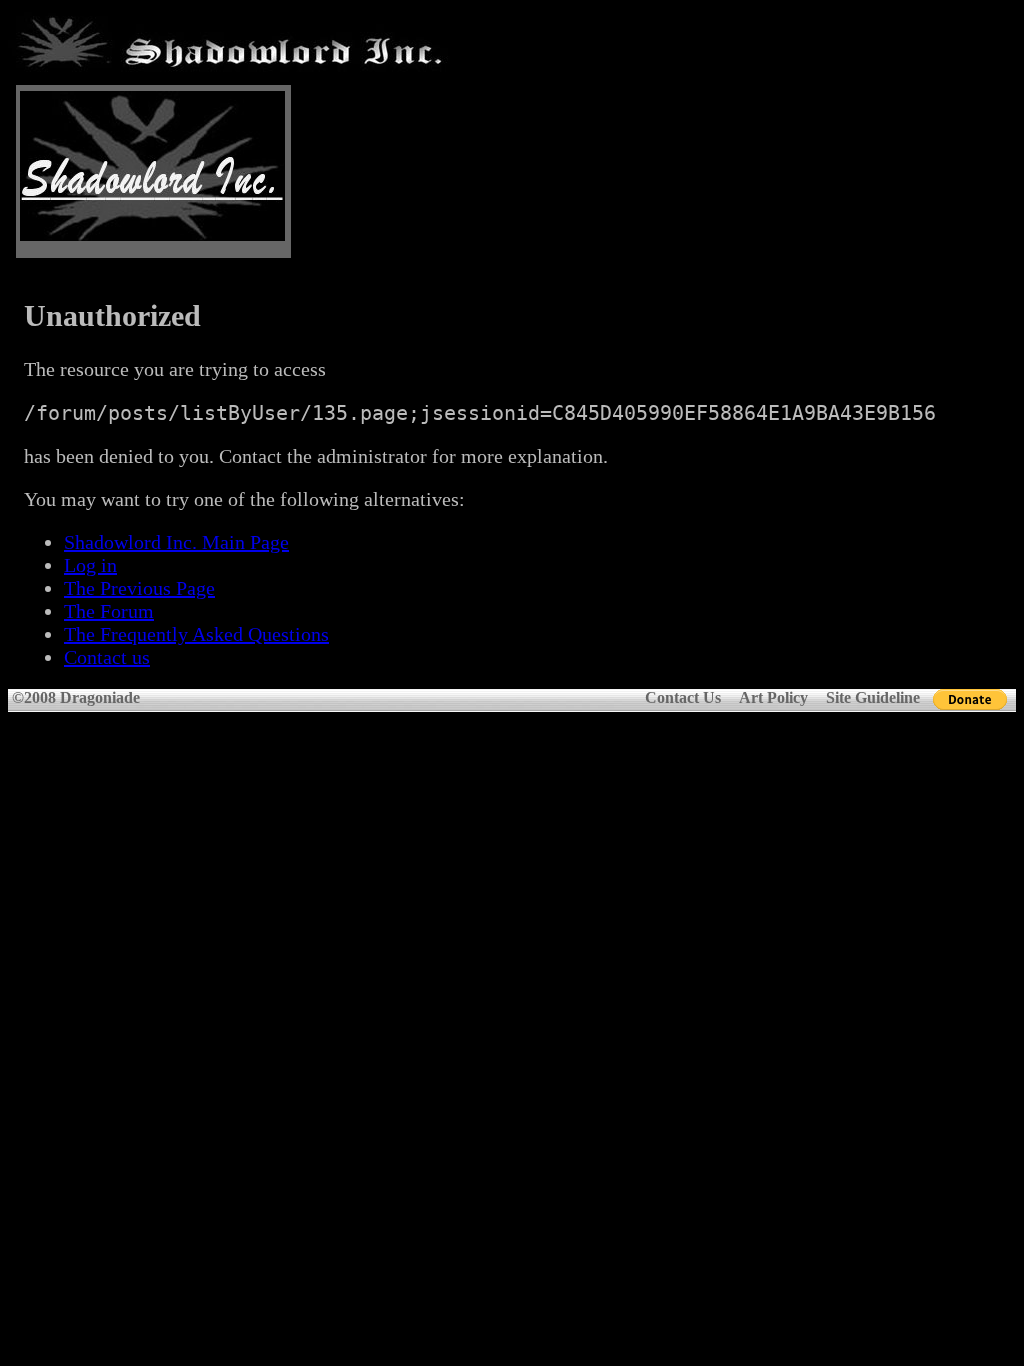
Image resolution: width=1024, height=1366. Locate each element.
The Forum (109, 611)
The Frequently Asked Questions (196, 634)
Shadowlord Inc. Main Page (176, 542)
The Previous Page (139, 588)
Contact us (107, 657)
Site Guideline (873, 697)
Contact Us (683, 697)
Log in (90, 565)
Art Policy (773, 697)
